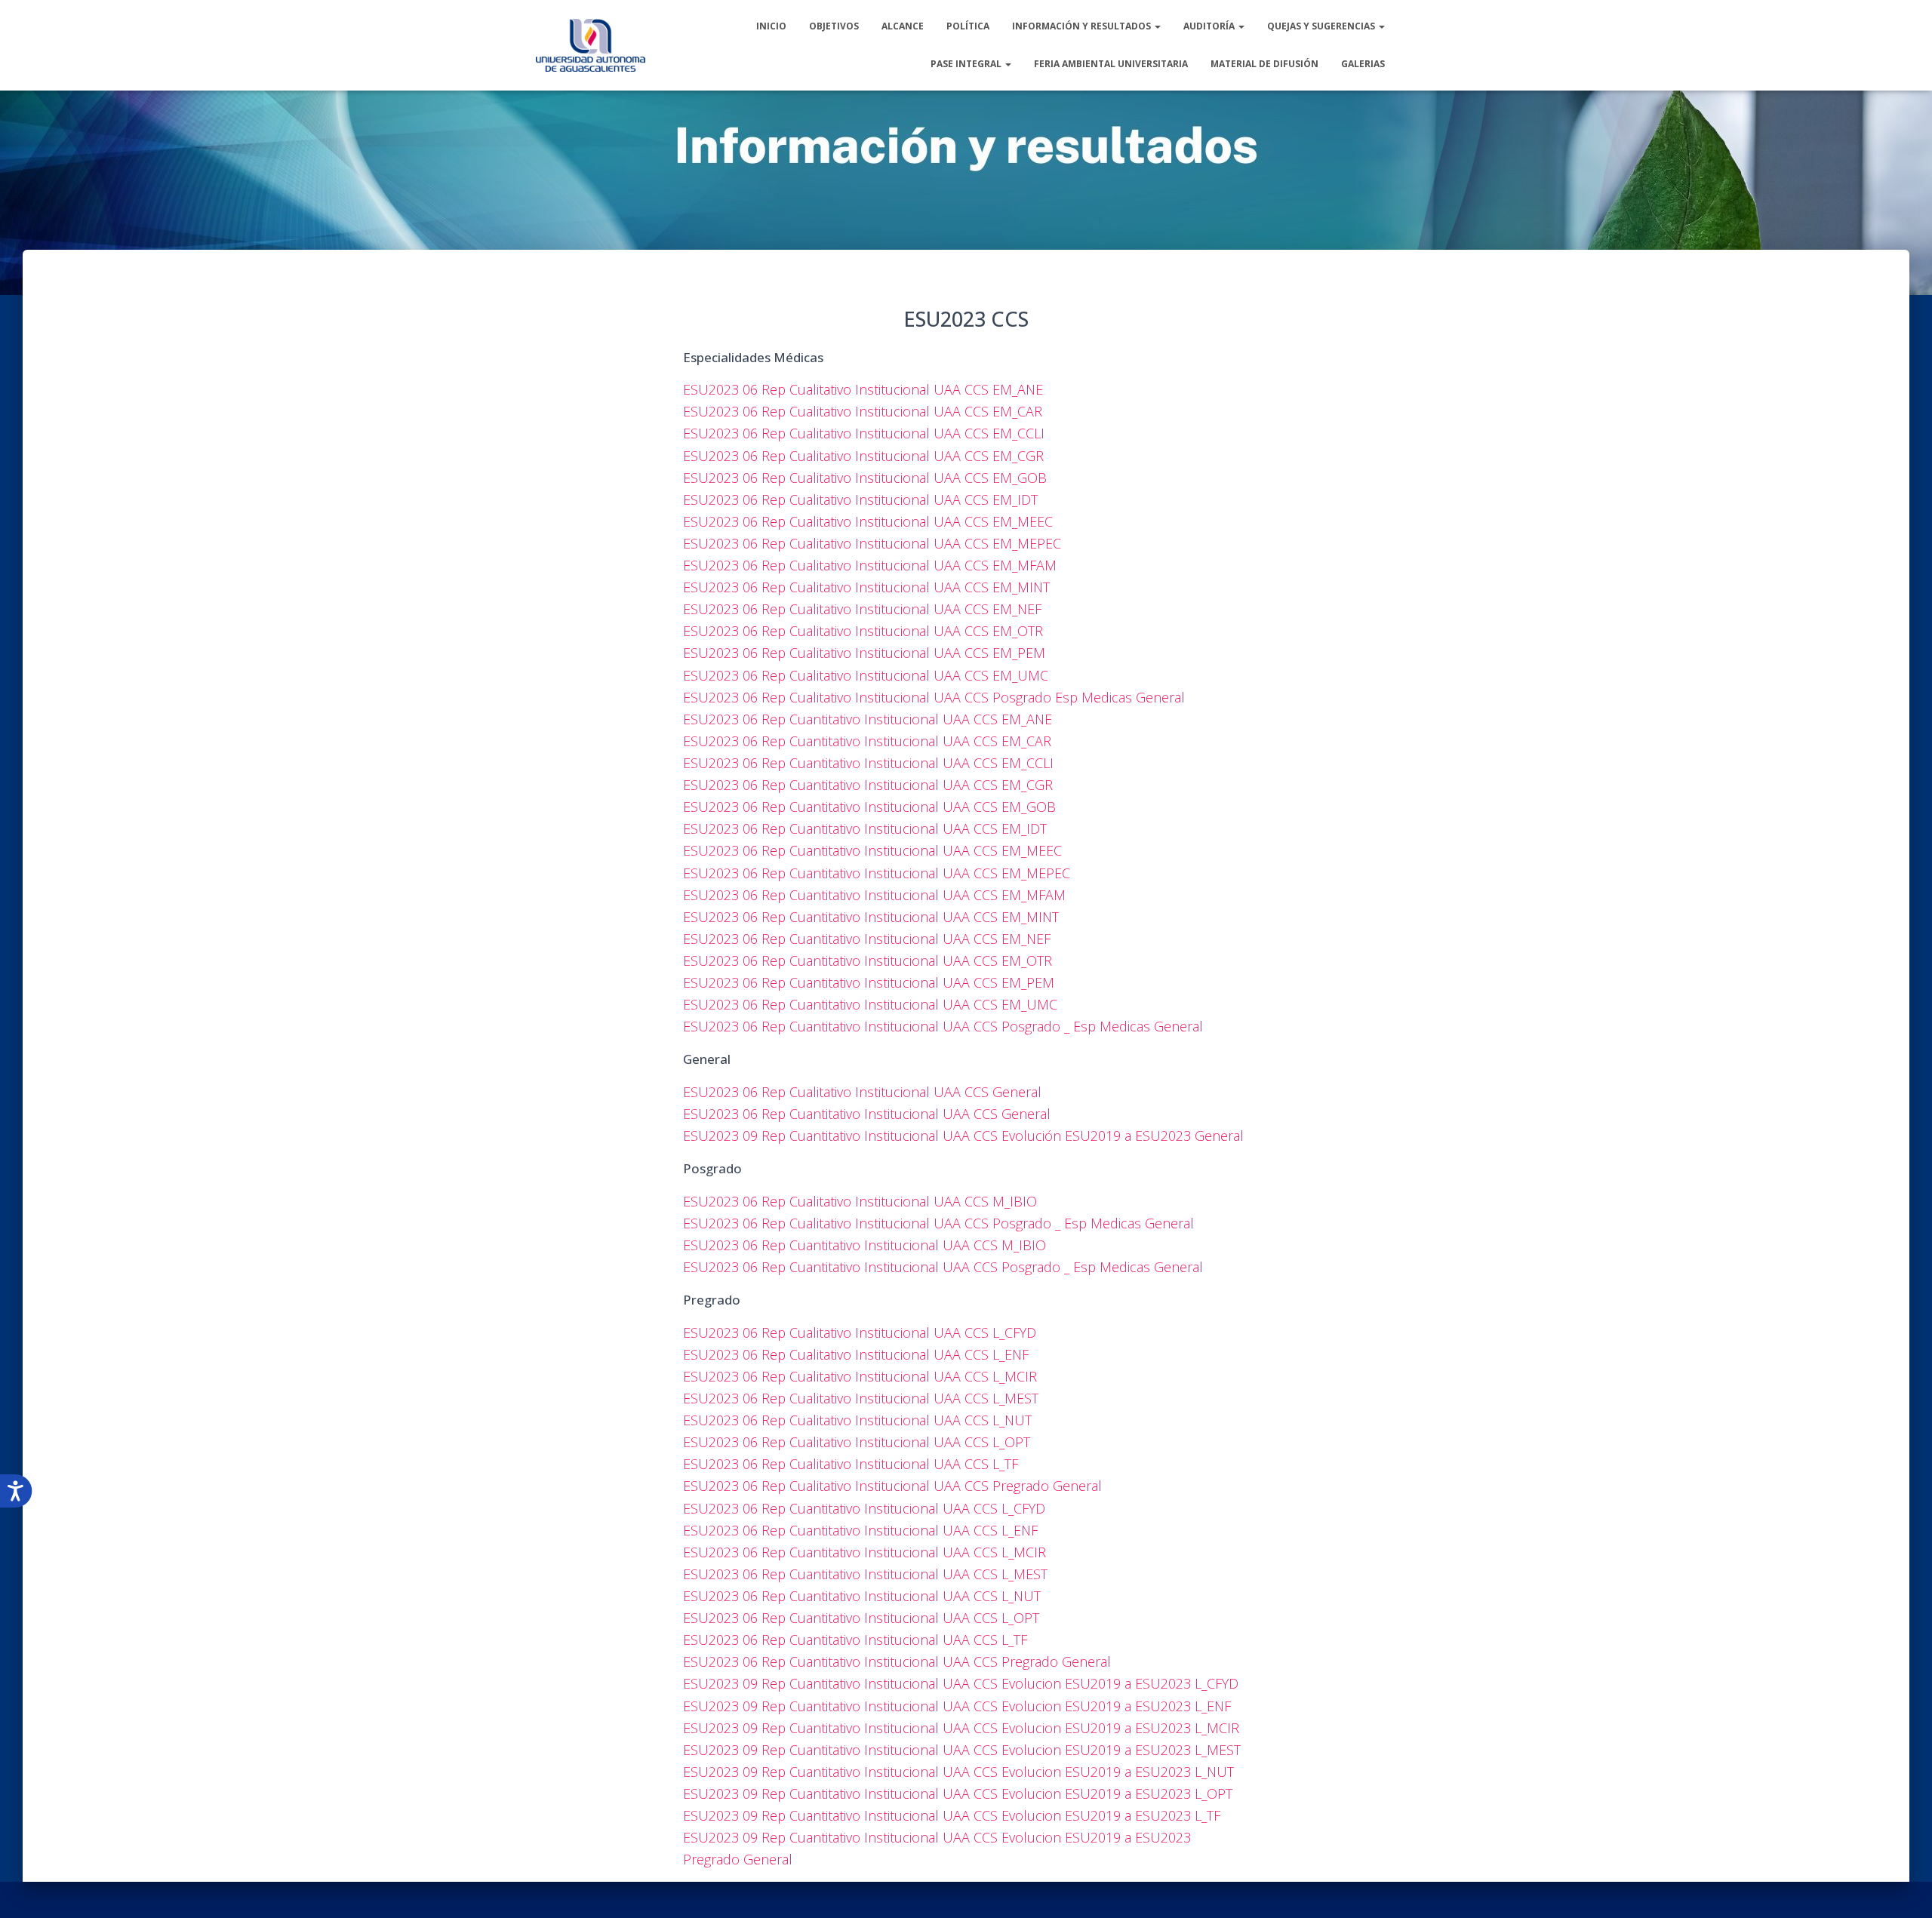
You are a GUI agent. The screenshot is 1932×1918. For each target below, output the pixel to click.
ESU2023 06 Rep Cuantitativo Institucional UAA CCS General (867, 1114)
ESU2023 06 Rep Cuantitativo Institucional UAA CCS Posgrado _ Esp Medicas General (943, 1026)
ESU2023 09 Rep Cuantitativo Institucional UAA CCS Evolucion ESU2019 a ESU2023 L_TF (952, 1815)
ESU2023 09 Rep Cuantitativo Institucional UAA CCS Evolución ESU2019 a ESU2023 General (963, 1136)
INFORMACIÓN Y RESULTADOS (1083, 26)
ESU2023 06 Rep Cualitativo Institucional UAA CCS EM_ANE (863, 389)
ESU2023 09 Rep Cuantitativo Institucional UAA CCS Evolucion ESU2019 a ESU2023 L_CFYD (961, 1683)
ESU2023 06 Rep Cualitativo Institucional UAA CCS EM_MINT (866, 587)
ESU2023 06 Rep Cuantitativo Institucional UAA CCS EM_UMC (870, 1004)
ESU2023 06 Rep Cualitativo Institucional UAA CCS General (862, 1092)
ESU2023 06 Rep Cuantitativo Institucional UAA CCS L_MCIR (864, 1552)
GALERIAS (1363, 64)
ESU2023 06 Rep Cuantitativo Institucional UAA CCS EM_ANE (868, 719)
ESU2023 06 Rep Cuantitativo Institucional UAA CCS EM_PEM (869, 982)
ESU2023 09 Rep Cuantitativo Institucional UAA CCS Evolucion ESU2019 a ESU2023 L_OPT (958, 1794)
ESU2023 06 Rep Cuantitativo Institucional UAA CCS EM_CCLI (868, 763)
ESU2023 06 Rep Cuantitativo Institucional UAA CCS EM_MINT (871, 917)
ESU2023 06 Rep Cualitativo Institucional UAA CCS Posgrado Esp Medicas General (934, 697)
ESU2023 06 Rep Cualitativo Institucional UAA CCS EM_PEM (864, 653)
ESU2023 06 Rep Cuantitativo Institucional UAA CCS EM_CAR (867, 741)
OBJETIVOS (834, 26)
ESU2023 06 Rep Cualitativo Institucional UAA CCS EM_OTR (863, 631)
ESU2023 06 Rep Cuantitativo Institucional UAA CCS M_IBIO (864, 1245)
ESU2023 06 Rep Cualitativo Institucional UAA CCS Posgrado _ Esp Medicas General (938, 1223)
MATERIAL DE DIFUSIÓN (1264, 64)
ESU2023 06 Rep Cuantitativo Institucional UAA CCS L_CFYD (864, 1508)
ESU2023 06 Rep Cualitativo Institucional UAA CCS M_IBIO (860, 1201)
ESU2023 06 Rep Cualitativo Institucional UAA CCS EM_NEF (862, 609)
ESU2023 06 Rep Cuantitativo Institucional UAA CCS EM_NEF (867, 939)
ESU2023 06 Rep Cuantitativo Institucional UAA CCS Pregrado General (897, 1661)
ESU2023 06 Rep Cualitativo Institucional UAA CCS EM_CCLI (864, 433)
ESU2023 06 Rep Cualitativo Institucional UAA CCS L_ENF (856, 1354)
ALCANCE (903, 26)
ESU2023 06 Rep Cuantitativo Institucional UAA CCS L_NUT (862, 1596)
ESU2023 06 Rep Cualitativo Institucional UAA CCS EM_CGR (863, 456)
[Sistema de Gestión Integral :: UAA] (591, 45)
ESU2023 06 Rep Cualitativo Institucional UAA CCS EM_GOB (865, 478)
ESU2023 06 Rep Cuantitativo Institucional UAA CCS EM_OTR (868, 961)
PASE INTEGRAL (967, 64)
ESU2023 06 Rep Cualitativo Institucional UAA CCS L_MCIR (860, 1376)
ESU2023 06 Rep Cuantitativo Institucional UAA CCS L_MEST (865, 1574)
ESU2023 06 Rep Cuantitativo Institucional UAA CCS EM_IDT (865, 828)
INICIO (771, 26)
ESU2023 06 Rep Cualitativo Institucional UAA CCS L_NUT (857, 1420)
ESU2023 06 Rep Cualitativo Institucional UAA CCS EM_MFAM (870, 565)
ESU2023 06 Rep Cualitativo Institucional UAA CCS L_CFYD (860, 1332)
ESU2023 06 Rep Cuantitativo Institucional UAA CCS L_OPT (861, 1618)
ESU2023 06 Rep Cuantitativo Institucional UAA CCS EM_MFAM (874, 895)
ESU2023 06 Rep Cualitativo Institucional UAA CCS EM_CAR (863, 411)
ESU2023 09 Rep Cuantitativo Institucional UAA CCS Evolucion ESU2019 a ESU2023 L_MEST (962, 1750)
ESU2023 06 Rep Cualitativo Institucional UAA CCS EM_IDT (860, 499)
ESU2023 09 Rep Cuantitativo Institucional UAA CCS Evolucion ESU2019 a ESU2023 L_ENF (957, 1706)
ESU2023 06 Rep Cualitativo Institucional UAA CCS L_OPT (857, 1442)
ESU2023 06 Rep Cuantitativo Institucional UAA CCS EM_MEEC (872, 850)
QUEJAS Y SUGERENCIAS (1322, 26)
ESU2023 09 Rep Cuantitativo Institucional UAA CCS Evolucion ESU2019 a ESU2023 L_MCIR (961, 1728)
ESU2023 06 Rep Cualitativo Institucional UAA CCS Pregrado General (892, 1486)
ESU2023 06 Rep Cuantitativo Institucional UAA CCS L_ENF (860, 1530)
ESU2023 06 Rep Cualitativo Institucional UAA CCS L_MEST (861, 1398)
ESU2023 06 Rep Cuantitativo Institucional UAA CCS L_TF (855, 1640)
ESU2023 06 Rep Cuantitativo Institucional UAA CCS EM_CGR (868, 785)
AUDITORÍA (1210, 26)
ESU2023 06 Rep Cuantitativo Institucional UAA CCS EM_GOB (869, 807)
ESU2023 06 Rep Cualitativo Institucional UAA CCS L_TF (851, 1464)
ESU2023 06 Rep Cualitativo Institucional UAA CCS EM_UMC (866, 675)
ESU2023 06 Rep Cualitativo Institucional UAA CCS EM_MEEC (868, 521)
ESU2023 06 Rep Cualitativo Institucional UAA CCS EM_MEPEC (872, 543)
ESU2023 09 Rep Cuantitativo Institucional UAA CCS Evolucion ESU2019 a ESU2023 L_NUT (958, 1772)
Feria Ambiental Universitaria (1111, 64)
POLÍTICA (968, 26)
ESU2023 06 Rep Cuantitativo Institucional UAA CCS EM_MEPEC (877, 873)
